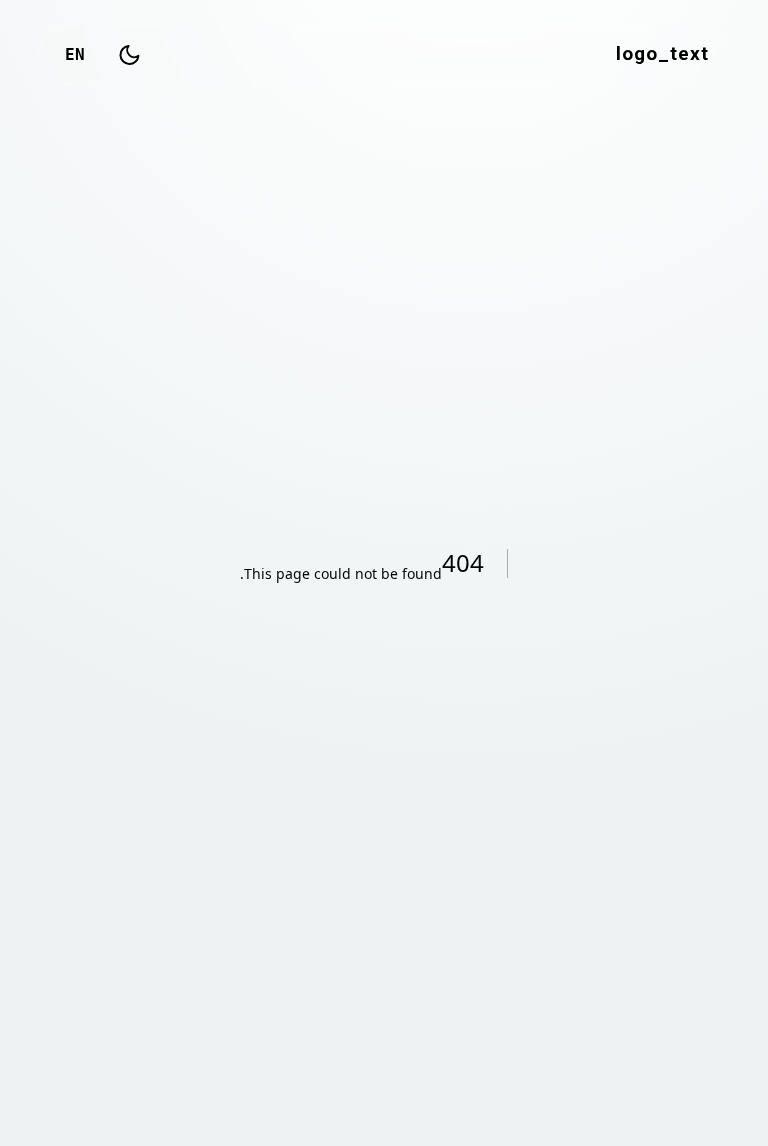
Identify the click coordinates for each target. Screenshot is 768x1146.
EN (75, 54)
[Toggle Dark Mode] (129, 55)
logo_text (662, 55)
